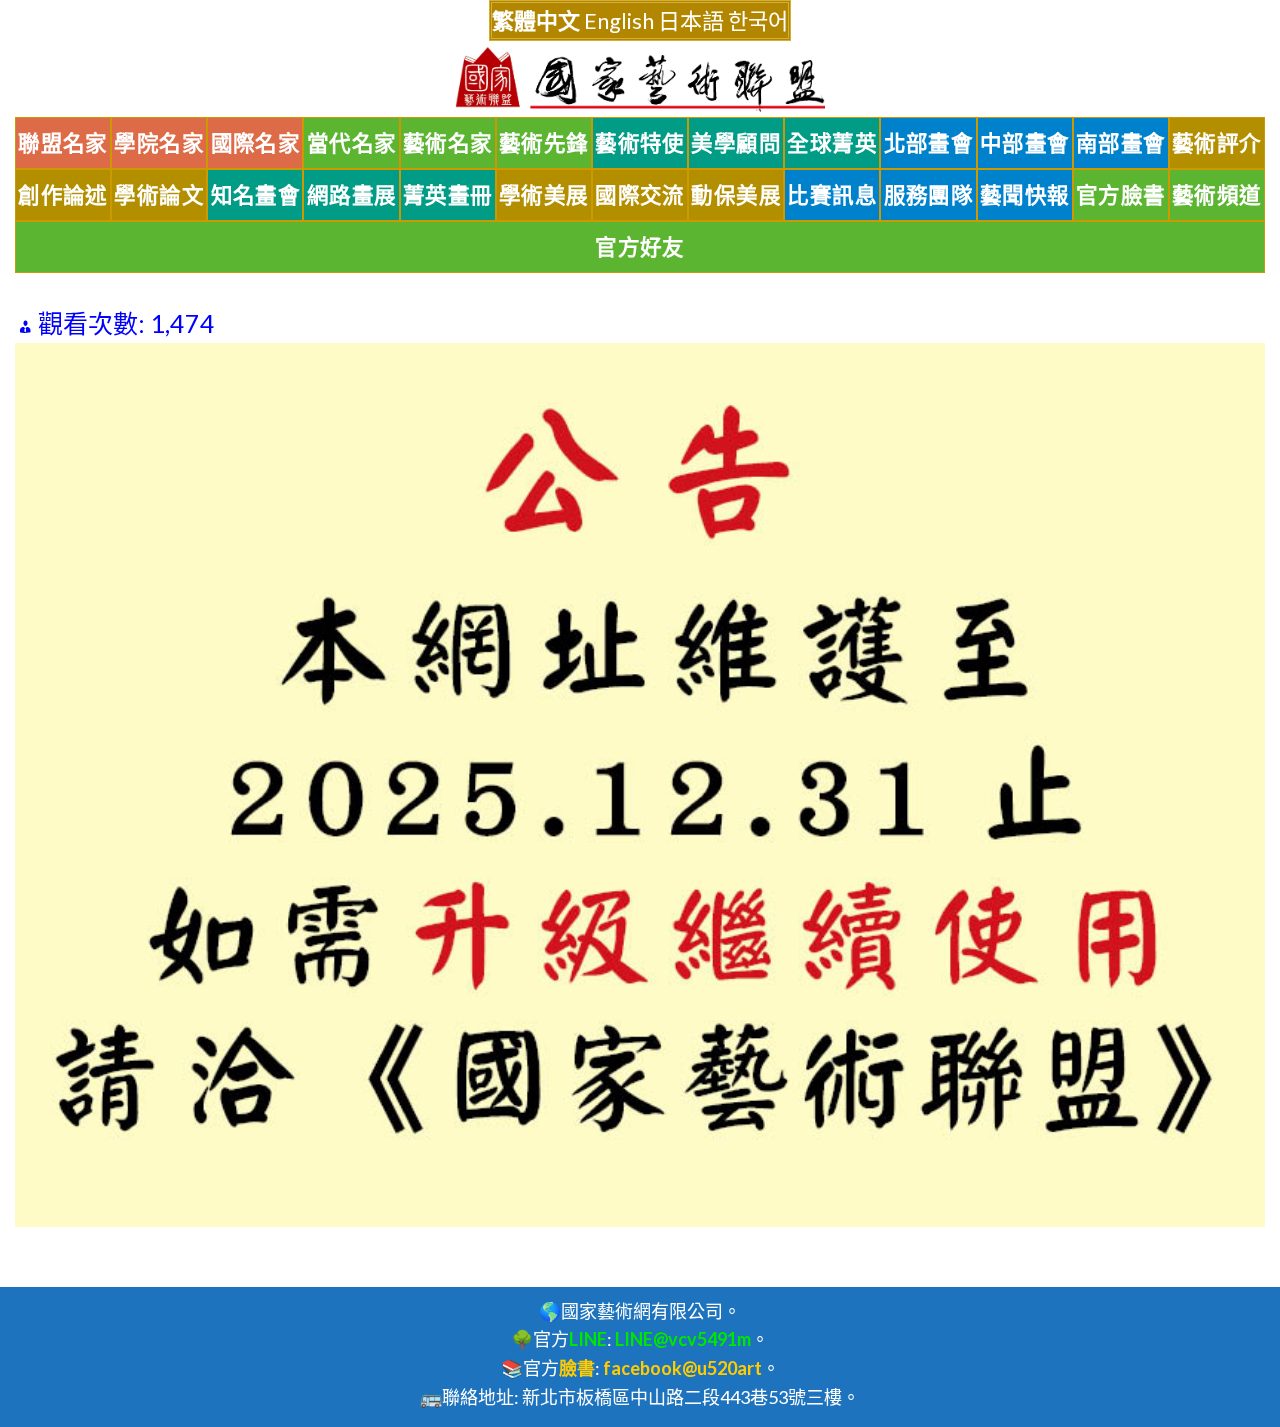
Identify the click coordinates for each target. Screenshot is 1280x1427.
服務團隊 (929, 195)
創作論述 (63, 195)
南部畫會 (1121, 143)
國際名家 (256, 143)
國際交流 (640, 195)
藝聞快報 (1025, 195)
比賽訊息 (832, 195)
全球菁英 (832, 143)
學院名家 (159, 143)
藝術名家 (448, 143)
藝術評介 (1217, 143)
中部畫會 (1025, 143)
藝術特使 (640, 143)
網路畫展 (352, 195)
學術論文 (159, 195)
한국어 (758, 20)
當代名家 (352, 143)
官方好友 (640, 247)
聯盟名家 (63, 143)
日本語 (691, 20)
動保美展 (736, 195)
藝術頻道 (1217, 195)
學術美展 (544, 195)
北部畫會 (929, 143)
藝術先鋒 (544, 143)
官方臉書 (1121, 195)
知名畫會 (256, 195)
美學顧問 (736, 143)
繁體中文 (536, 20)
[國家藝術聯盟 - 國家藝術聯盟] (640, 79)
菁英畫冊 (448, 195)
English (619, 20)
